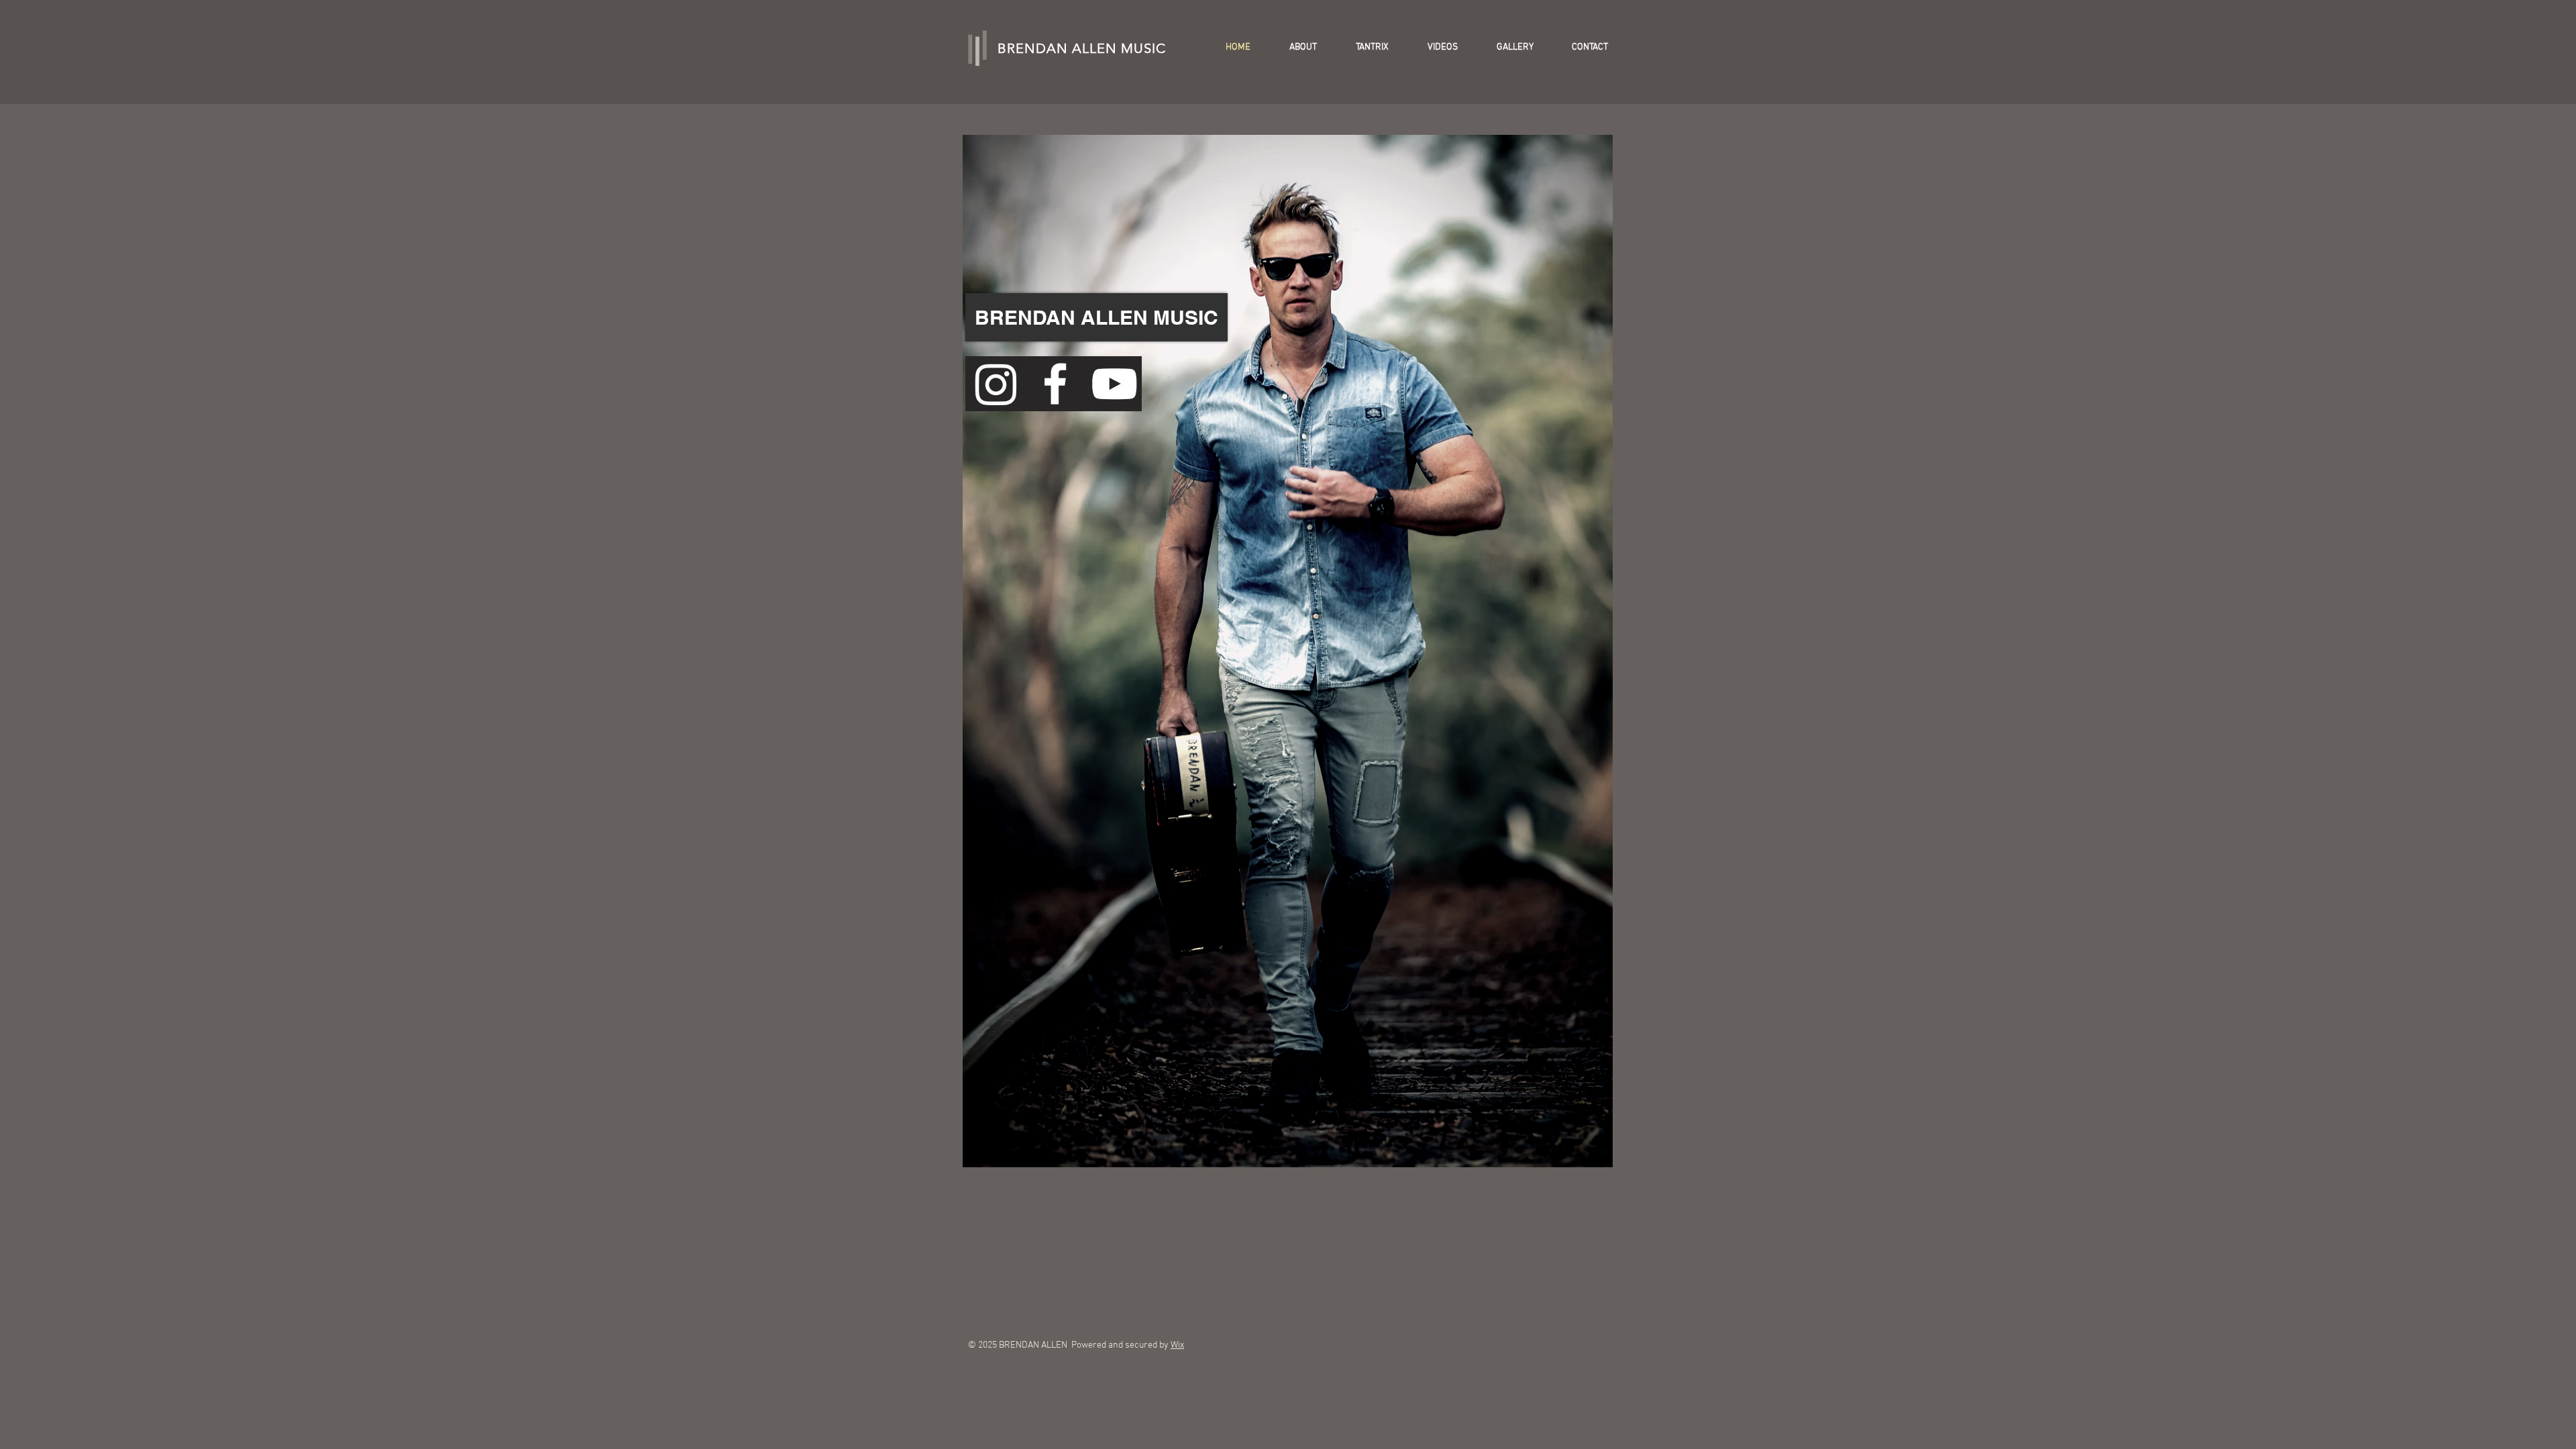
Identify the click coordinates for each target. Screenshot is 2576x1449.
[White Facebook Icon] (1055, 384)
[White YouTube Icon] (1114, 384)
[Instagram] (996, 384)
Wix (1177, 1345)
